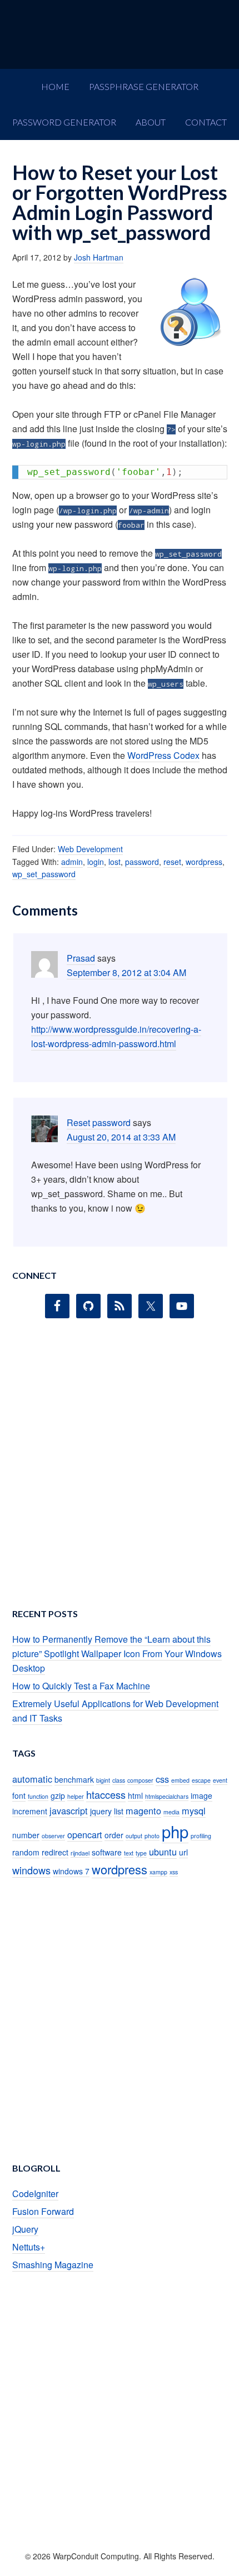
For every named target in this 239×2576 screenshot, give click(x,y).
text (129, 1853)
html (135, 1795)
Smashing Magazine (53, 2265)
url (183, 1852)
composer (140, 1780)
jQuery (25, 2229)
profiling (201, 1836)
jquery (101, 1811)
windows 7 (71, 1871)
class (119, 1780)
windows (31, 1870)
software (107, 1852)
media (171, 1812)
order (114, 1835)
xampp (158, 1872)
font (19, 1795)
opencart (85, 1834)
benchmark (74, 1779)
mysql (194, 1810)
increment (30, 1811)
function (38, 1796)
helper (76, 1796)
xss (174, 1872)
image (201, 1795)
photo (152, 1836)
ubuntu (163, 1852)
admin (72, 862)
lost (114, 862)
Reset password (99, 1122)
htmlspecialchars (167, 1796)
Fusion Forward (43, 2211)
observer (53, 1836)
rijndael (80, 1853)
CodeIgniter (35, 2194)
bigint (103, 1780)
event (220, 1780)
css (162, 1779)
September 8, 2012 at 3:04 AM (126, 972)
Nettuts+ (29, 2247)
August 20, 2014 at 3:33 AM (121, 1137)
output (134, 1836)
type (141, 1853)
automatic (32, 1779)
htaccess (106, 1794)
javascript (69, 1810)
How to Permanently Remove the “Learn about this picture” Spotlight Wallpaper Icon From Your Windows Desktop (117, 1654)
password (142, 862)
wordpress (204, 862)
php (175, 1831)
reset (172, 862)
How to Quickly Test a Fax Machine (81, 1686)
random (26, 1852)
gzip (58, 1795)
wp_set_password (44, 874)
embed (180, 1780)
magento (143, 1810)
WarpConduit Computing (120, 34)
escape (201, 1780)
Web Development (90, 849)
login (96, 862)
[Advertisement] (120, 1467)
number (26, 1835)
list (119, 1811)
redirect (55, 1852)
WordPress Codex (163, 755)
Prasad (81, 958)
